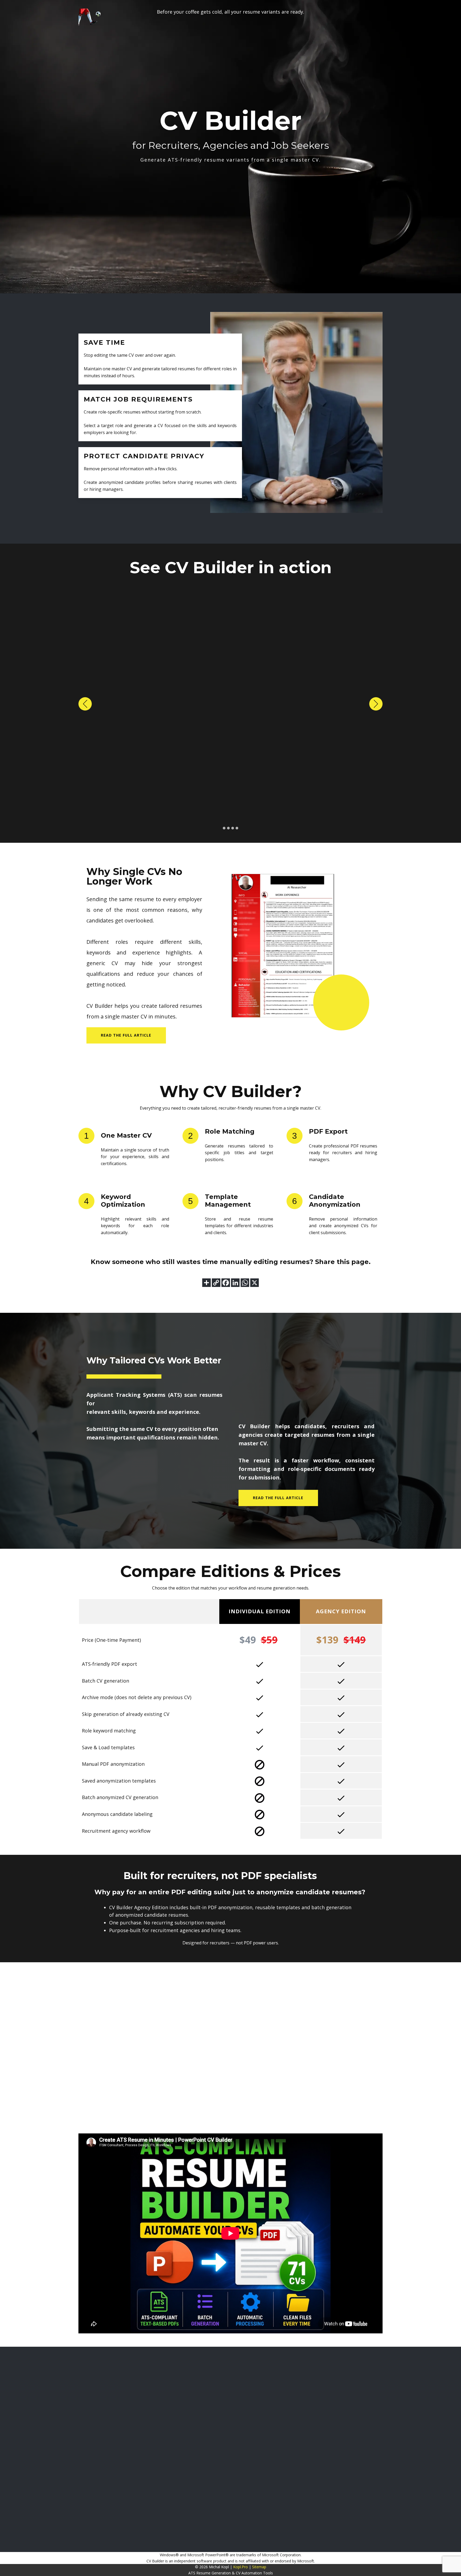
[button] (85, 704)
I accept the (416, 2418)
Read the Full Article (278, 1498)
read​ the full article (126, 1035)
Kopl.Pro (241, 2567)
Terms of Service (404, 2418)
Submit (376, 2395)
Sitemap (259, 2567)
